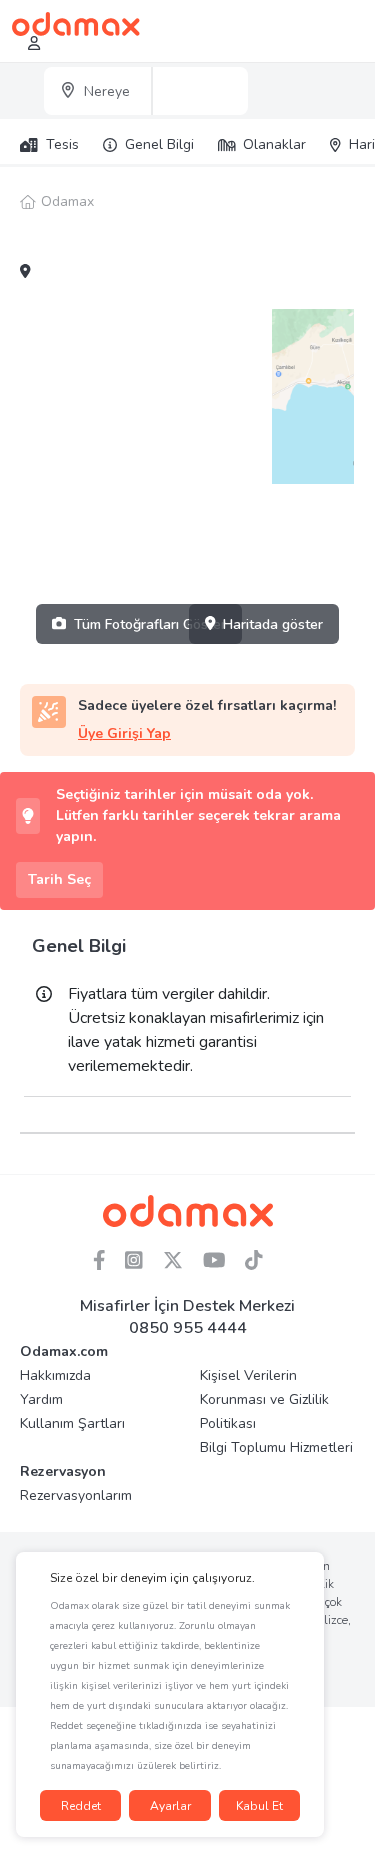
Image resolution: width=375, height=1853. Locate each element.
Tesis (62, 144)
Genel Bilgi (159, 144)
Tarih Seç (59, 879)
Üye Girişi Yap (124, 733)
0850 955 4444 (188, 1328)
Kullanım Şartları (72, 1423)
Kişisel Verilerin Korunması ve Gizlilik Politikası (264, 1399)
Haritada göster (273, 624)
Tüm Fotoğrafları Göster (150, 624)
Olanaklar (274, 144)
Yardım (41, 1399)
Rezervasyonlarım (76, 1495)
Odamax (67, 201)
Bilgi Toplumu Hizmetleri (276, 1447)
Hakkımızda (55, 1375)
